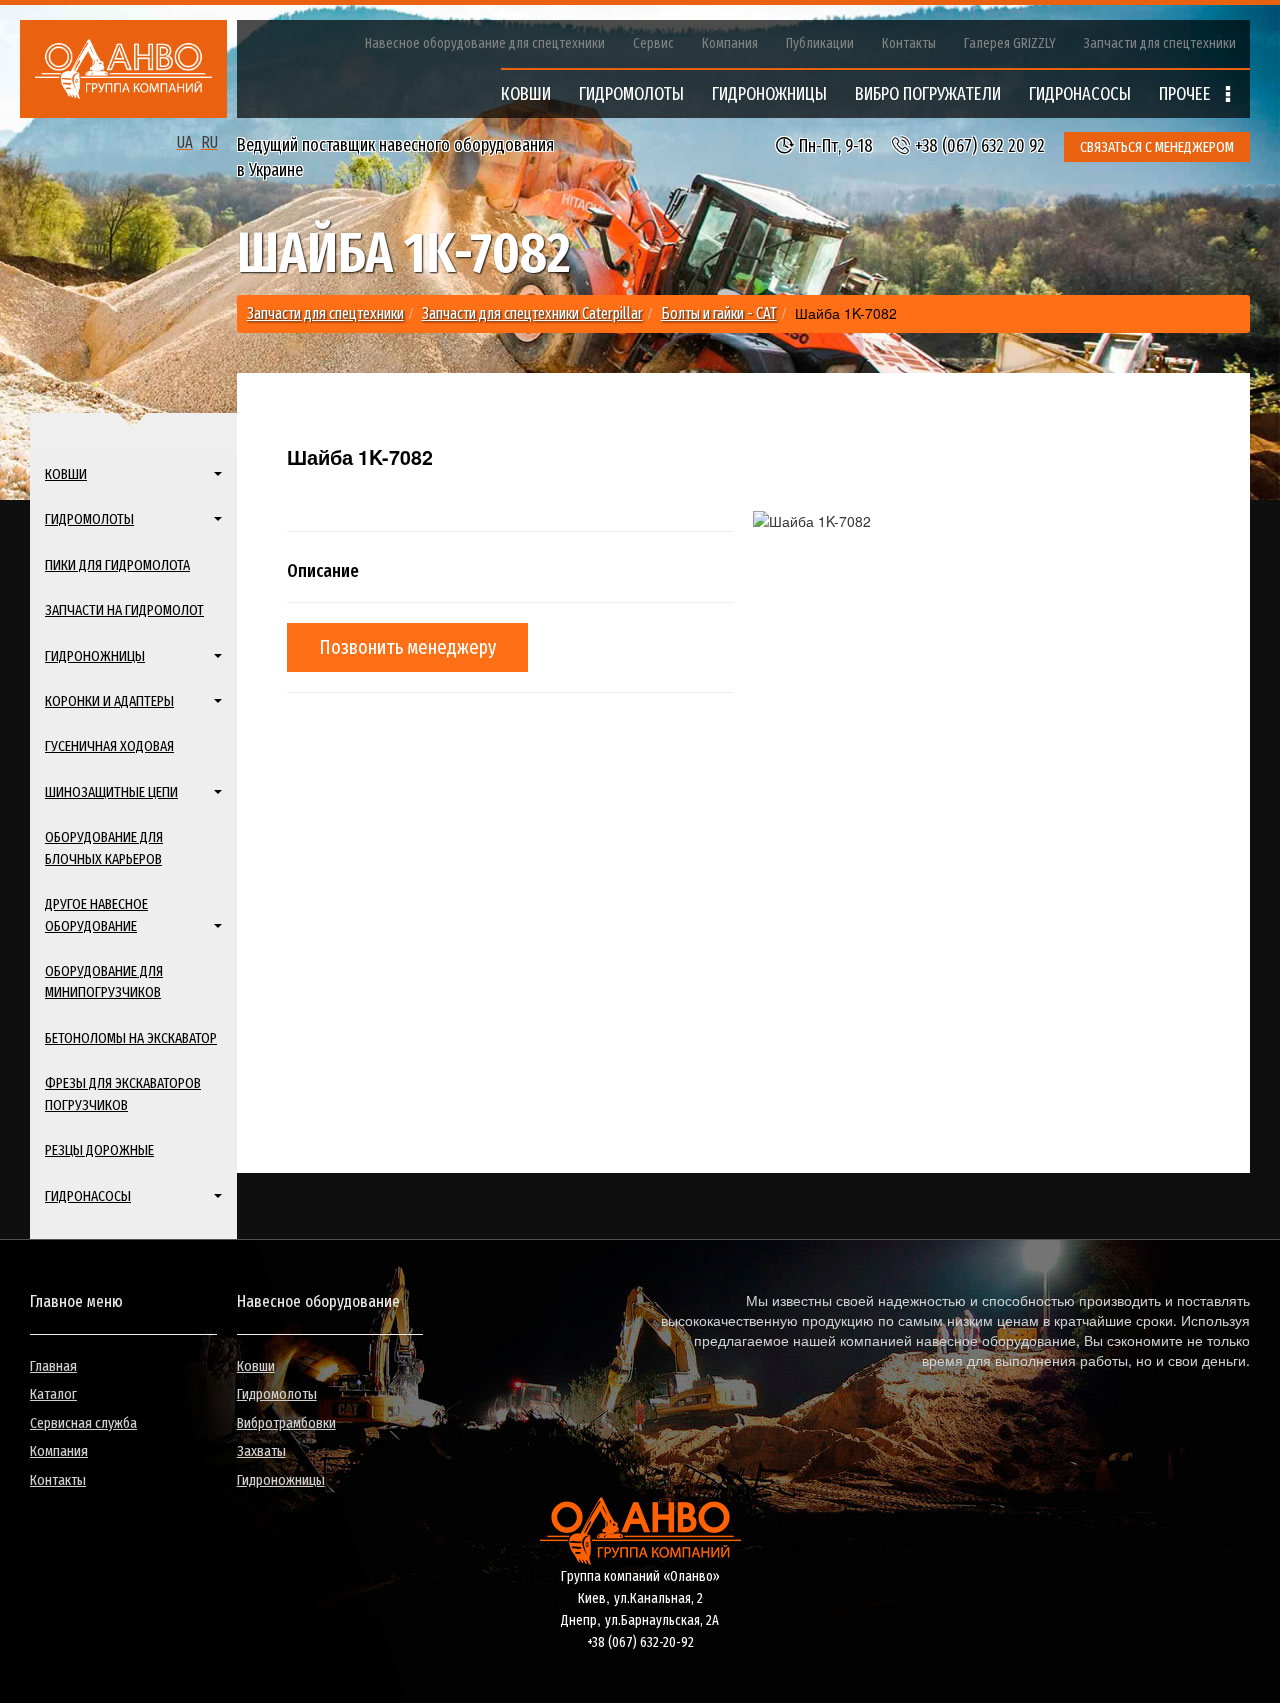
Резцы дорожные (99, 1150)
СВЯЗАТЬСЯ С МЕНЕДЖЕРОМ (1157, 147)
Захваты (261, 1451)
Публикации (820, 43)
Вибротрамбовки (286, 1423)
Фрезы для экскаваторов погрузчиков (123, 1093)
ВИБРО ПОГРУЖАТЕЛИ (928, 94)
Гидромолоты (277, 1394)
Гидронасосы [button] (88, 1196)
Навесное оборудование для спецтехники (485, 43)
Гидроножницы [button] (95, 656)
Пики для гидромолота (117, 565)
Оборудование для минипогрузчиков (104, 981)
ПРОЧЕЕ (1187, 94)
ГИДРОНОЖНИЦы (769, 94)
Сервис (653, 43)
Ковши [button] (66, 474)
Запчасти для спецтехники (1160, 43)
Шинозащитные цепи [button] (111, 792)
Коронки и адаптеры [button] (109, 701)
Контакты (909, 43)
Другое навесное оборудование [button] (96, 914)
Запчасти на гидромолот (124, 610)
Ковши (256, 1366)
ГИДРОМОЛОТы (631, 94)
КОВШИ (526, 94)
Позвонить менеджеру (407, 647)
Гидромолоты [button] (89, 519)
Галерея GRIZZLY (1010, 43)
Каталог (53, 1394)
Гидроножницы (281, 1480)
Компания (730, 43)
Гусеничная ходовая (109, 746)
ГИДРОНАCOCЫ (1080, 94)
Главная (53, 1366)
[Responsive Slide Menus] (123, 69)
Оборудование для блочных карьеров (104, 847)
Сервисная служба (83, 1423)
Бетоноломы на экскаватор (131, 1038)
